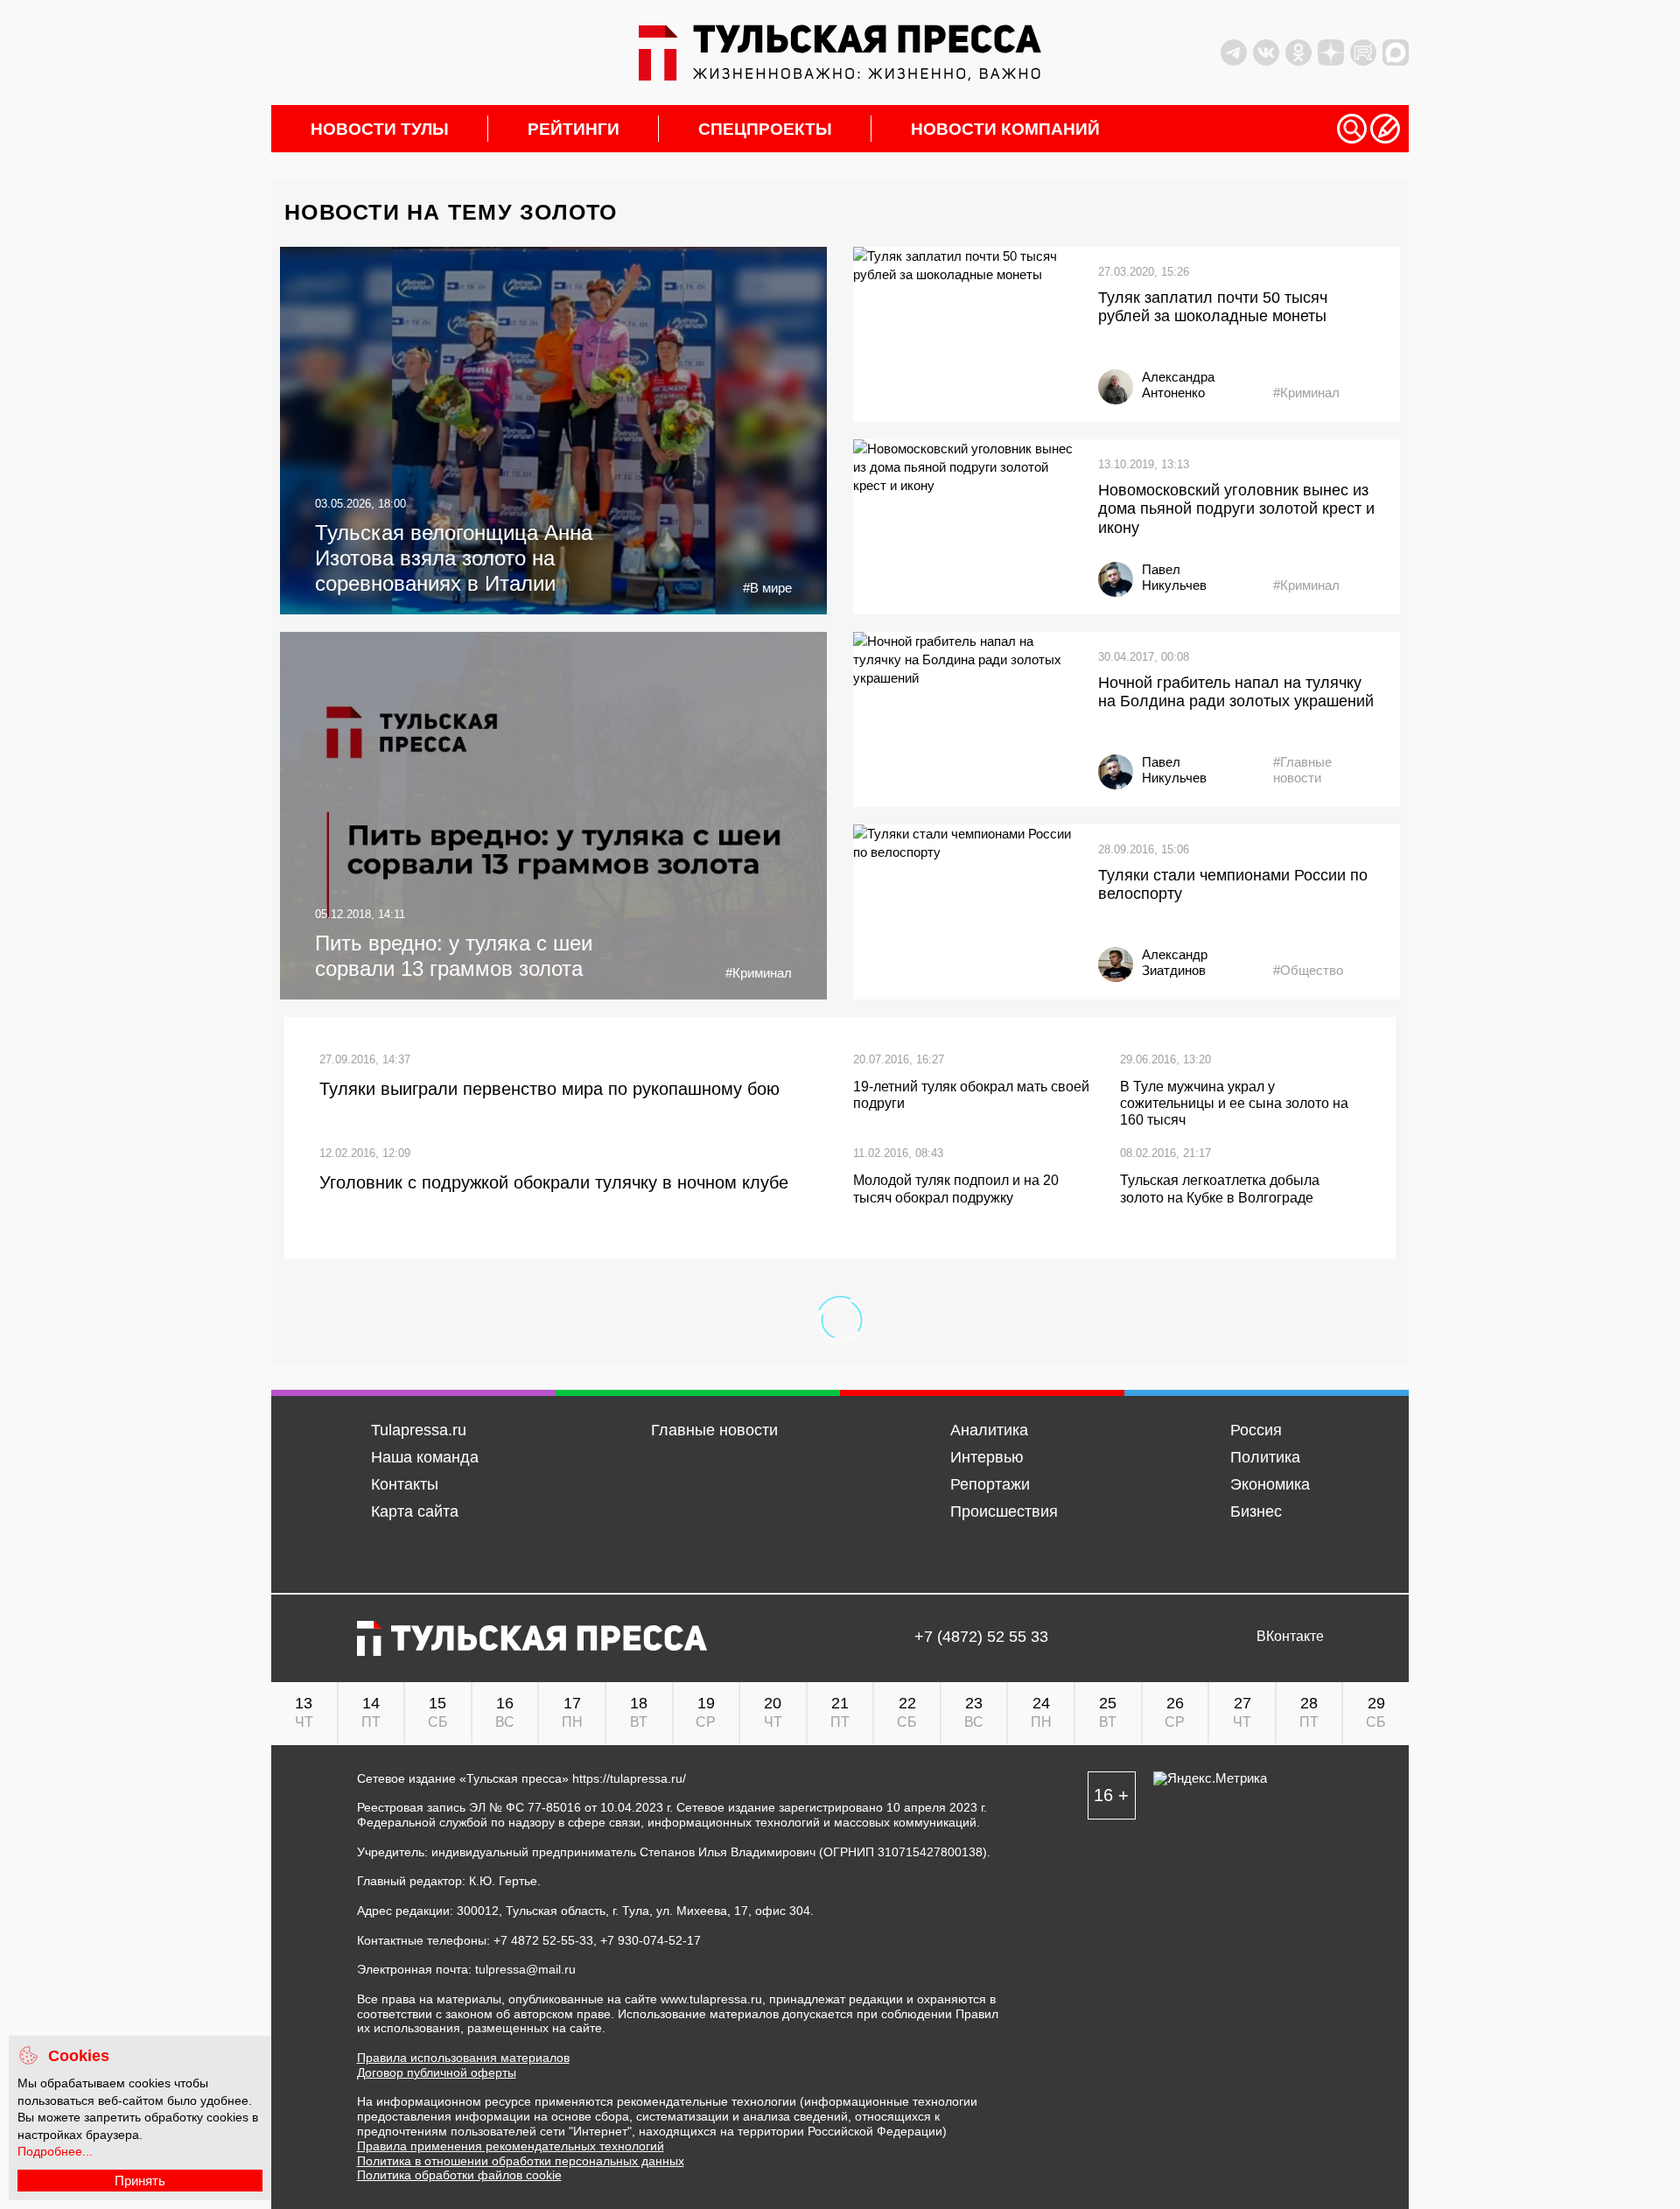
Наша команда (425, 1457)
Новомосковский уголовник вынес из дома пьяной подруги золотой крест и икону (1236, 509)
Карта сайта (415, 1511)
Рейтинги (574, 129)
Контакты (405, 1484)
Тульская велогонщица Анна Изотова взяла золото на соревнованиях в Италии (454, 558)
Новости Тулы (380, 129)
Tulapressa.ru (419, 1430)
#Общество (1308, 970)
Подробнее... (55, 2151)
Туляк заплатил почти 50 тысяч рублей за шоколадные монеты (1213, 307)
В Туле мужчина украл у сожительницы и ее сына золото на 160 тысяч (1234, 1103)
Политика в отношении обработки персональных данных (521, 2161)
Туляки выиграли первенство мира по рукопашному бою (549, 1089)
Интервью (987, 1457)
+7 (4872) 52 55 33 (981, 1637)
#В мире (767, 588)
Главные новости (714, 1430)
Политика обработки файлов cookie (459, 2175)
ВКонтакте (1290, 1637)
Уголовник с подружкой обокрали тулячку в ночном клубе (554, 1182)
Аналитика (989, 1430)
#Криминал (1306, 393)
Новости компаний (1005, 129)
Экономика (1270, 1484)
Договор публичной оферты (437, 2072)
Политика (1265, 1457)
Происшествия (1004, 1511)
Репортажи (990, 1484)
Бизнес (1256, 1511)
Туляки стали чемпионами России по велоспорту (1233, 885)
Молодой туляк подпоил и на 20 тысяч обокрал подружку (956, 1189)
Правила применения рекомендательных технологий (511, 2146)
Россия (1256, 1430)
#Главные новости (1302, 770)
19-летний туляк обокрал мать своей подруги (971, 1095)
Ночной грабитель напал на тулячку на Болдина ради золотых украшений (1236, 692)
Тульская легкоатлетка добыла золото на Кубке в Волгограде (1220, 1189)
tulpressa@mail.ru (525, 1969)
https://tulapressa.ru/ (629, 1778)
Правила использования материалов (463, 2058)
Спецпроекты (765, 129)
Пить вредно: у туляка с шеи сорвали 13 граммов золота (454, 956)
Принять (140, 2181)
